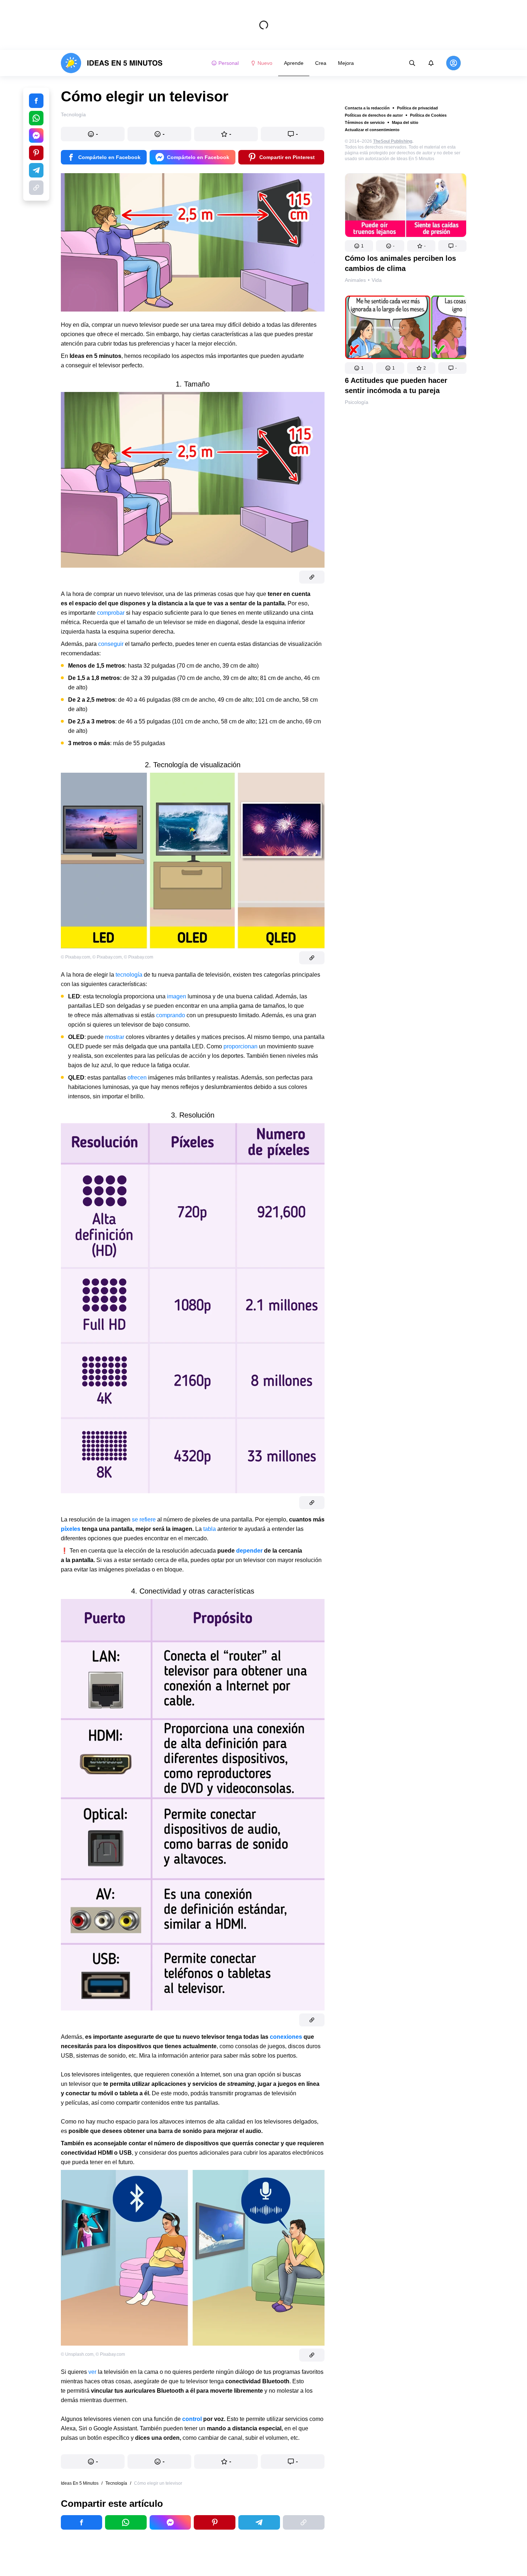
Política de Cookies (428, 115)
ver (93, 2372)
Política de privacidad (417, 108)
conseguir (112, 644)
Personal (229, 63)
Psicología (357, 402)
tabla (210, 1529)
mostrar (115, 1037)
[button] (359, 246)
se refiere (144, 1519)
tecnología (130, 975)
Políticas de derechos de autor (374, 115)
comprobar (112, 613)
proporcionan (241, 1046)
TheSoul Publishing (393, 141)
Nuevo (265, 63)
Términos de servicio (365, 122)
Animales (355, 280)
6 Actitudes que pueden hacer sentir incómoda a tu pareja (396, 385)
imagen (177, 996)
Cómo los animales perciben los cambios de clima (400, 263)
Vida (377, 280)
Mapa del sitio (405, 122)
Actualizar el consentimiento (372, 130)
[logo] (112, 63)
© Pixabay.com (76, 957)
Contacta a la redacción (367, 108)
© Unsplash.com (77, 2354)
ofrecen (138, 1078)
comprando (171, 1015)
